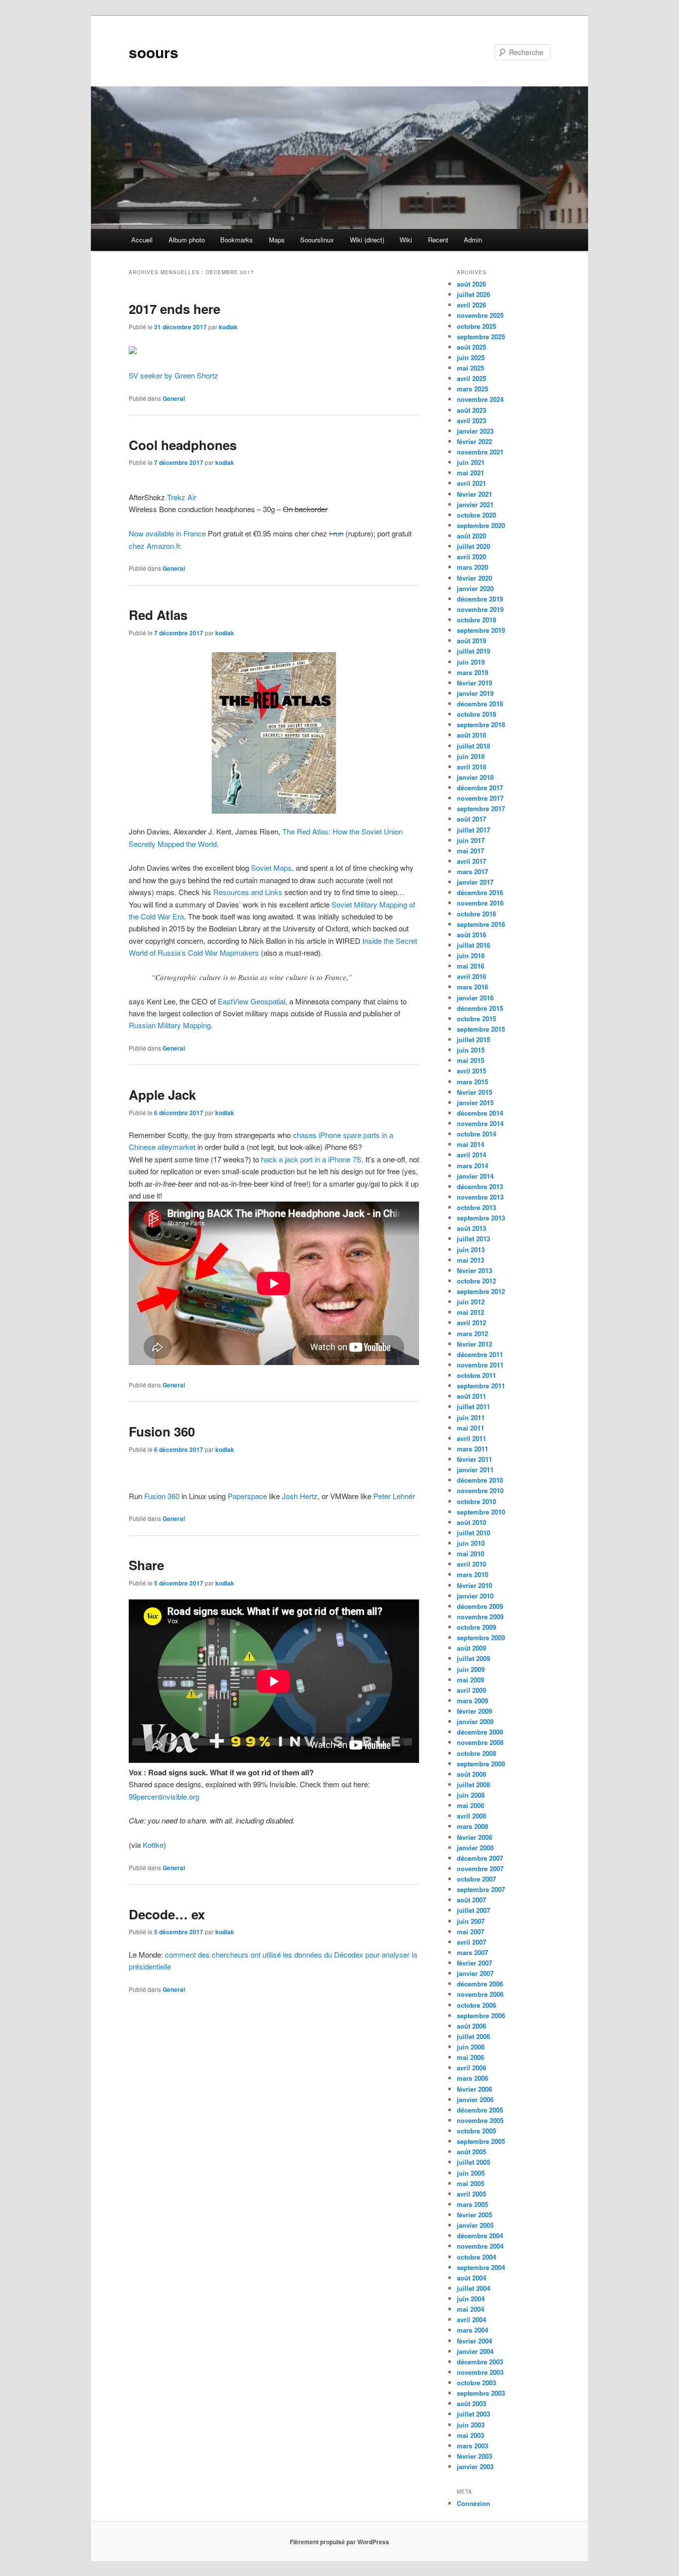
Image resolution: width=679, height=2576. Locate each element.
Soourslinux (317, 240)
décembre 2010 (480, 1480)
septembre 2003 (481, 2393)
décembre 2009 (480, 1606)
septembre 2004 (481, 2267)
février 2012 (474, 1344)
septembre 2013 (481, 1218)
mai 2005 (470, 2183)
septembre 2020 (481, 525)
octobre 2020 (476, 515)
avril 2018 (471, 767)
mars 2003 (472, 2446)
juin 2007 (471, 1921)
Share (146, 1565)
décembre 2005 (480, 2110)
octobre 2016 (476, 914)
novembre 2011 (480, 1365)
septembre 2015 (481, 1029)
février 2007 (474, 1963)
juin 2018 (471, 756)
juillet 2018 (473, 746)
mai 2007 (470, 1932)
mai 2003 (470, 2435)
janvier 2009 (475, 1721)
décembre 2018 (480, 704)
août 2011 (471, 1396)
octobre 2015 (476, 1019)
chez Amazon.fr (154, 546)
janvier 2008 (475, 1848)
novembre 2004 (480, 2246)
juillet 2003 (473, 2414)
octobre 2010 (476, 1501)
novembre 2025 (480, 315)
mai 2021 (470, 473)
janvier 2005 (475, 2225)
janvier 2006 (475, 2099)
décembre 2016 (480, 892)
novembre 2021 (480, 452)
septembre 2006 (481, 2015)
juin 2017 (471, 840)
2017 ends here (174, 309)
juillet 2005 (473, 2162)
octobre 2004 (476, 2257)
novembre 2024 (480, 399)
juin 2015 (471, 1050)
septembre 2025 (481, 337)
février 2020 (474, 578)
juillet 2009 (473, 1658)
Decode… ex (167, 1914)
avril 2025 (471, 378)
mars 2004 (472, 2330)
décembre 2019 (480, 599)
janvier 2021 (475, 504)
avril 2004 (471, 2319)
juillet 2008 (473, 1784)
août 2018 (471, 735)
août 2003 (471, 2403)
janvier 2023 (475, 431)
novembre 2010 (480, 1490)
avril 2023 (471, 420)
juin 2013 (471, 1250)
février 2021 (474, 494)
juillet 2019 (473, 651)
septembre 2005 (481, 2141)
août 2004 (471, 2278)
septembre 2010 (481, 1512)
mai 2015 (470, 1060)
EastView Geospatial (252, 1001)
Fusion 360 (162, 1431)
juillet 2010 (473, 1533)
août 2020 (471, 536)
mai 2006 (470, 2057)
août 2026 (471, 284)
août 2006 (471, 2026)
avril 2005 (471, 2194)
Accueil (142, 240)
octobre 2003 (476, 2383)
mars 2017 (472, 871)
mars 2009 (472, 1701)
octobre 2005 (476, 2131)
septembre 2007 (481, 1889)
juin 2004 (471, 2299)
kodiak (228, 327)
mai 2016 (470, 966)
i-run (336, 533)
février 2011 (474, 1459)
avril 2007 (471, 1942)
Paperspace (247, 1496)
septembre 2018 (481, 724)
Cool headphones (183, 445)
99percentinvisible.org (164, 1796)
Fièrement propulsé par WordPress (339, 2542)
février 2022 (474, 441)
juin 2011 (471, 1417)
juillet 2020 (473, 546)
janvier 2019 (475, 693)
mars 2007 (472, 1952)
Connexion (473, 2503)
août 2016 (471, 935)
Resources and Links (248, 892)
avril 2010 (471, 1564)
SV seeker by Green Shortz (173, 375)
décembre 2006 (480, 1984)
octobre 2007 (476, 1879)
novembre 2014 (480, 1123)
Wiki (406, 240)
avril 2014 (471, 1155)
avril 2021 (471, 483)
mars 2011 (472, 1449)
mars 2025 (472, 389)
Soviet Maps (271, 868)
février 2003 (474, 2456)
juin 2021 (471, 462)
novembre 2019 (480, 609)
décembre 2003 (480, 2362)
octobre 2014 (476, 1134)
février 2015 (474, 1092)
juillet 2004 (473, 2288)
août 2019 (471, 641)
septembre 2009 (481, 1637)
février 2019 (474, 683)
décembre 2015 (480, 1008)
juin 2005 (471, 2173)
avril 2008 (471, 1816)
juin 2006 (471, 2047)
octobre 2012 (476, 1281)
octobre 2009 (476, 1627)
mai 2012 (470, 1312)
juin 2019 (471, 662)
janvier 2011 (475, 1470)
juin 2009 (471, 1669)
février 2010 (474, 1585)
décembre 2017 (480, 788)
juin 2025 (471, 357)
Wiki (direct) (367, 240)
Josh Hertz (300, 1496)
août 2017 (471, 819)
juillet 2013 (473, 1239)
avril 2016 (471, 976)
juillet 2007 (473, 1910)
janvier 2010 (475, 1596)
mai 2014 (470, 1144)
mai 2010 (470, 1553)
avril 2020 (471, 557)
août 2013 (471, 1228)
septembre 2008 (481, 1764)
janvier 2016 (475, 998)
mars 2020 (472, 567)
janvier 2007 (475, 1973)
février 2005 (474, 2215)
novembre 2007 (480, 1868)
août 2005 (471, 2152)
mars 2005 (472, 2204)
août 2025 (471, 347)
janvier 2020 (475, 588)
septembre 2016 (481, 924)
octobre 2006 (476, 2005)
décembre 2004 (480, 2235)
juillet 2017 (473, 830)
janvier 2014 (475, 1176)
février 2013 (474, 1270)
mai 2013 (470, 1260)
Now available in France (167, 533)
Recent (438, 240)
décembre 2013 (480, 1186)
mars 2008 (472, 1826)
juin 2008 (471, 1795)
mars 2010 (472, 1574)
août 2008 (471, 1774)
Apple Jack (162, 1095)
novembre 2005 (480, 2120)
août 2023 (471, 410)
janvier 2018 (475, 777)
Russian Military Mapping (170, 1025)
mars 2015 (472, 1082)
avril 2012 (471, 1323)
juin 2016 (471, 955)
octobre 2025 (476, 326)
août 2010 (471, 1522)
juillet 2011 (473, 1406)
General (174, 398)
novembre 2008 (480, 1742)
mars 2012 (472, 1333)
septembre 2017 (481, 808)
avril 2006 (471, 2068)
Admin (473, 240)
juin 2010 (471, 1543)
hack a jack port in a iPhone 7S (311, 1159)
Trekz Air (182, 497)
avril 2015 (471, 1071)
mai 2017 (470, 851)
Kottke (153, 1845)
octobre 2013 (476, 1207)
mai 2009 (470, 1680)
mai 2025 (470, 368)
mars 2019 (472, 672)
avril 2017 (471, 861)
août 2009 (471, 1648)
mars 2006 (472, 2078)
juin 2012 (471, 1302)
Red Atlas (158, 615)
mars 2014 (472, 1166)
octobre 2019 (476, 620)
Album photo (187, 240)
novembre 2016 (480, 903)
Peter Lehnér (394, 1496)
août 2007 (471, 1900)
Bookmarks (237, 240)
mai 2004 (470, 2309)
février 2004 (474, 2341)
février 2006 (474, 2089)
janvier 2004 (475, 2351)
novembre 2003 (480, 2372)
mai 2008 (470, 1805)
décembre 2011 (480, 1354)
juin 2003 (471, 2425)
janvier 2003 (475, 2466)
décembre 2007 (480, 1858)
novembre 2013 (480, 1197)
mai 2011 (470, 1428)
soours (154, 52)
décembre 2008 (480, 1732)
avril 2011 (471, 1438)
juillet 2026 (473, 294)
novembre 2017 (480, 798)
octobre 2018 (476, 714)
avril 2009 (471, 1690)
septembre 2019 (481, 630)
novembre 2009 (480, 1617)
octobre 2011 (476, 1375)
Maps (277, 240)
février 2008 (474, 1837)
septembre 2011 (481, 1386)
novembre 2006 (480, 1994)
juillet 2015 (473, 1039)
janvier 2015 (475, 1102)
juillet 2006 (473, 2036)
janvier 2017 (475, 882)
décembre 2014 (480, 1113)
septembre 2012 (481, 1291)
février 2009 (474, 1711)
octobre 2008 (476, 1753)
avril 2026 (471, 305)
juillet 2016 (473, 945)
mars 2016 (472, 987)
